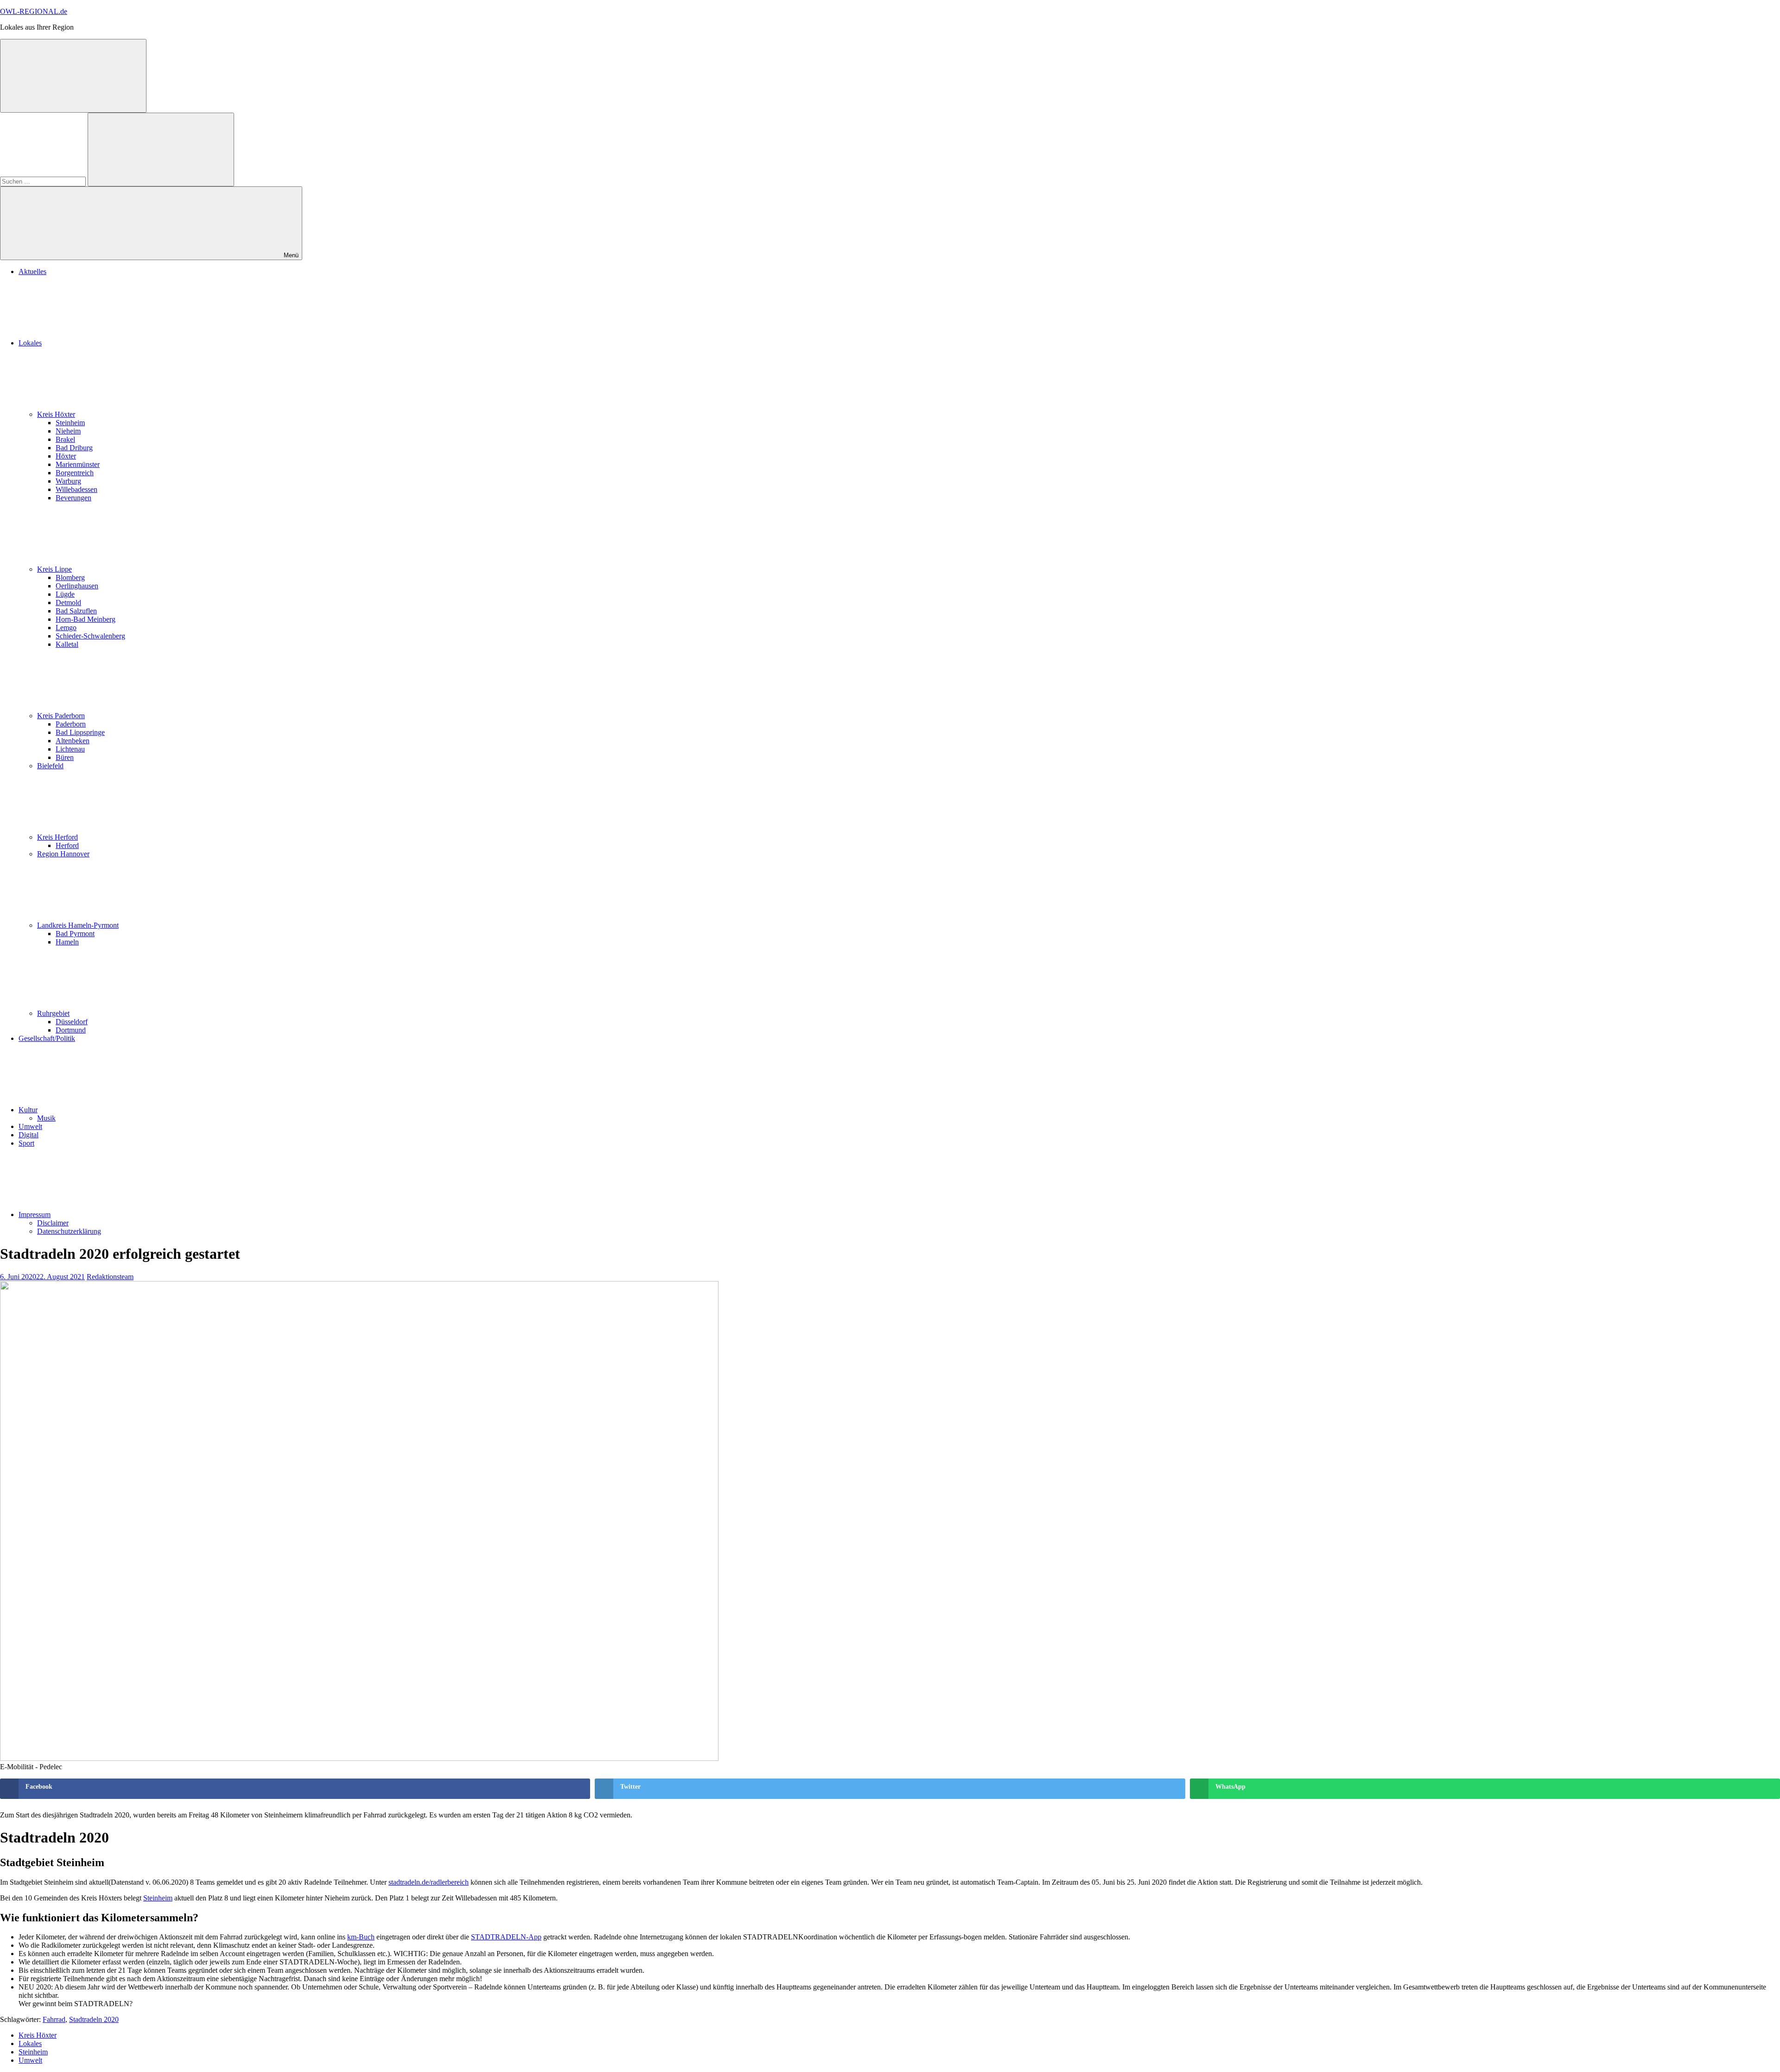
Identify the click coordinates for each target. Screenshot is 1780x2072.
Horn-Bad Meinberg (86, 619)
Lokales (30, 343)
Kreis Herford (57, 837)
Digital (29, 1135)
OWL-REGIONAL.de (34, 11)
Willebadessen (76, 489)
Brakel (65, 439)
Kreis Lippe (54, 569)
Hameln (67, 942)
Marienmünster (78, 464)
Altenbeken (73, 741)
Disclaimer (53, 1223)
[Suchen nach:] (44, 181)
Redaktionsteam (110, 1277)
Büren (65, 757)
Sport (26, 1143)
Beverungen (73, 498)
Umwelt (30, 1126)
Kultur (28, 1110)
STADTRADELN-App (506, 1937)
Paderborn (71, 724)
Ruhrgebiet (53, 1013)
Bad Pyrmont (75, 934)
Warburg (68, 481)
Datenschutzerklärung (69, 1231)
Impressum (35, 1215)
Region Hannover (63, 854)
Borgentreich (75, 473)
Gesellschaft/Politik (47, 1038)
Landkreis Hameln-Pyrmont (78, 925)
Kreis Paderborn (61, 716)
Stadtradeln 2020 (94, 2019)
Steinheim (70, 423)
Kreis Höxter (56, 414)
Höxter (66, 456)
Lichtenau (70, 749)
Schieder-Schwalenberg (90, 636)
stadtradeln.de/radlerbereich (429, 1882)
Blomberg (70, 577)
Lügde (65, 594)
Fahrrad (54, 2019)
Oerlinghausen (77, 586)
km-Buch (361, 1937)
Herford (67, 845)
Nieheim (68, 431)
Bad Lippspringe (80, 732)
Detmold (68, 602)
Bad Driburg (74, 448)
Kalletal (67, 644)
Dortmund (71, 1030)
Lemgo (66, 628)
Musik (46, 1118)
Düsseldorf (72, 1022)
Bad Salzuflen (76, 611)
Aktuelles (32, 271)
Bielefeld (50, 766)
